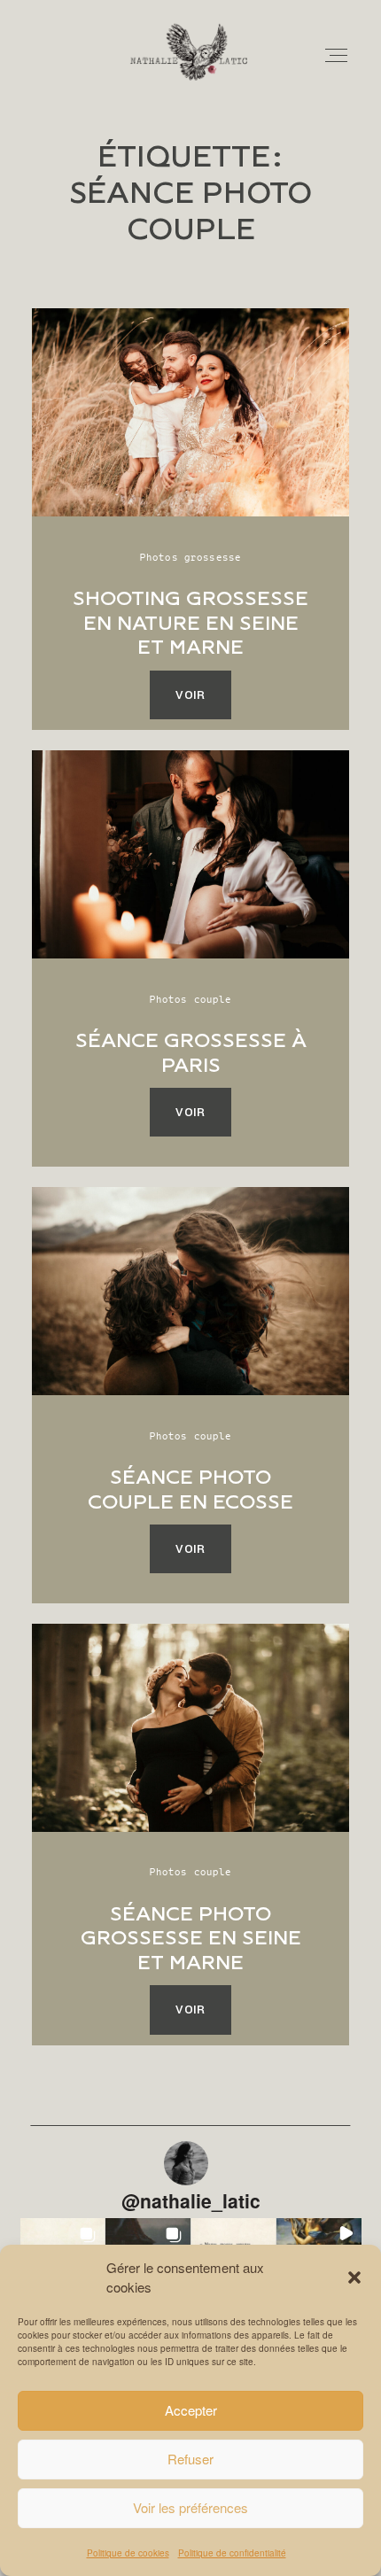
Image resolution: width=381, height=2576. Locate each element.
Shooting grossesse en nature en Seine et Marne (190, 623)
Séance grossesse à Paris (191, 1053)
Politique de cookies (128, 2553)
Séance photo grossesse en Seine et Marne (191, 1938)
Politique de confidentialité (232, 2553)
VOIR (190, 695)
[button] (354, 2277)
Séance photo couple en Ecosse (190, 1490)
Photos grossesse (190, 557)
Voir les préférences (190, 2507)
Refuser (190, 2459)
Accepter (191, 2410)
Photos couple (191, 999)
